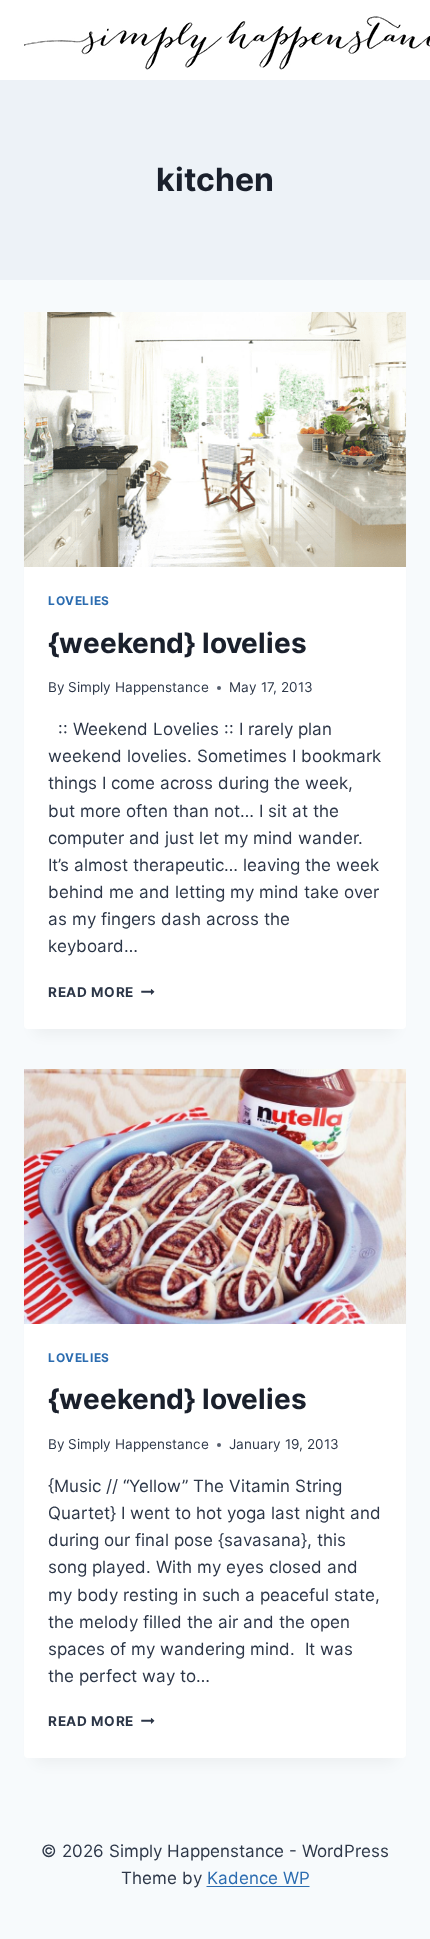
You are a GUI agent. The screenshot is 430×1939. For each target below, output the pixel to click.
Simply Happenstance (138, 687)
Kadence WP (258, 1878)
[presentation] (215, 439)
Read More (101, 992)
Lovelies (79, 600)
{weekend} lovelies (177, 643)
